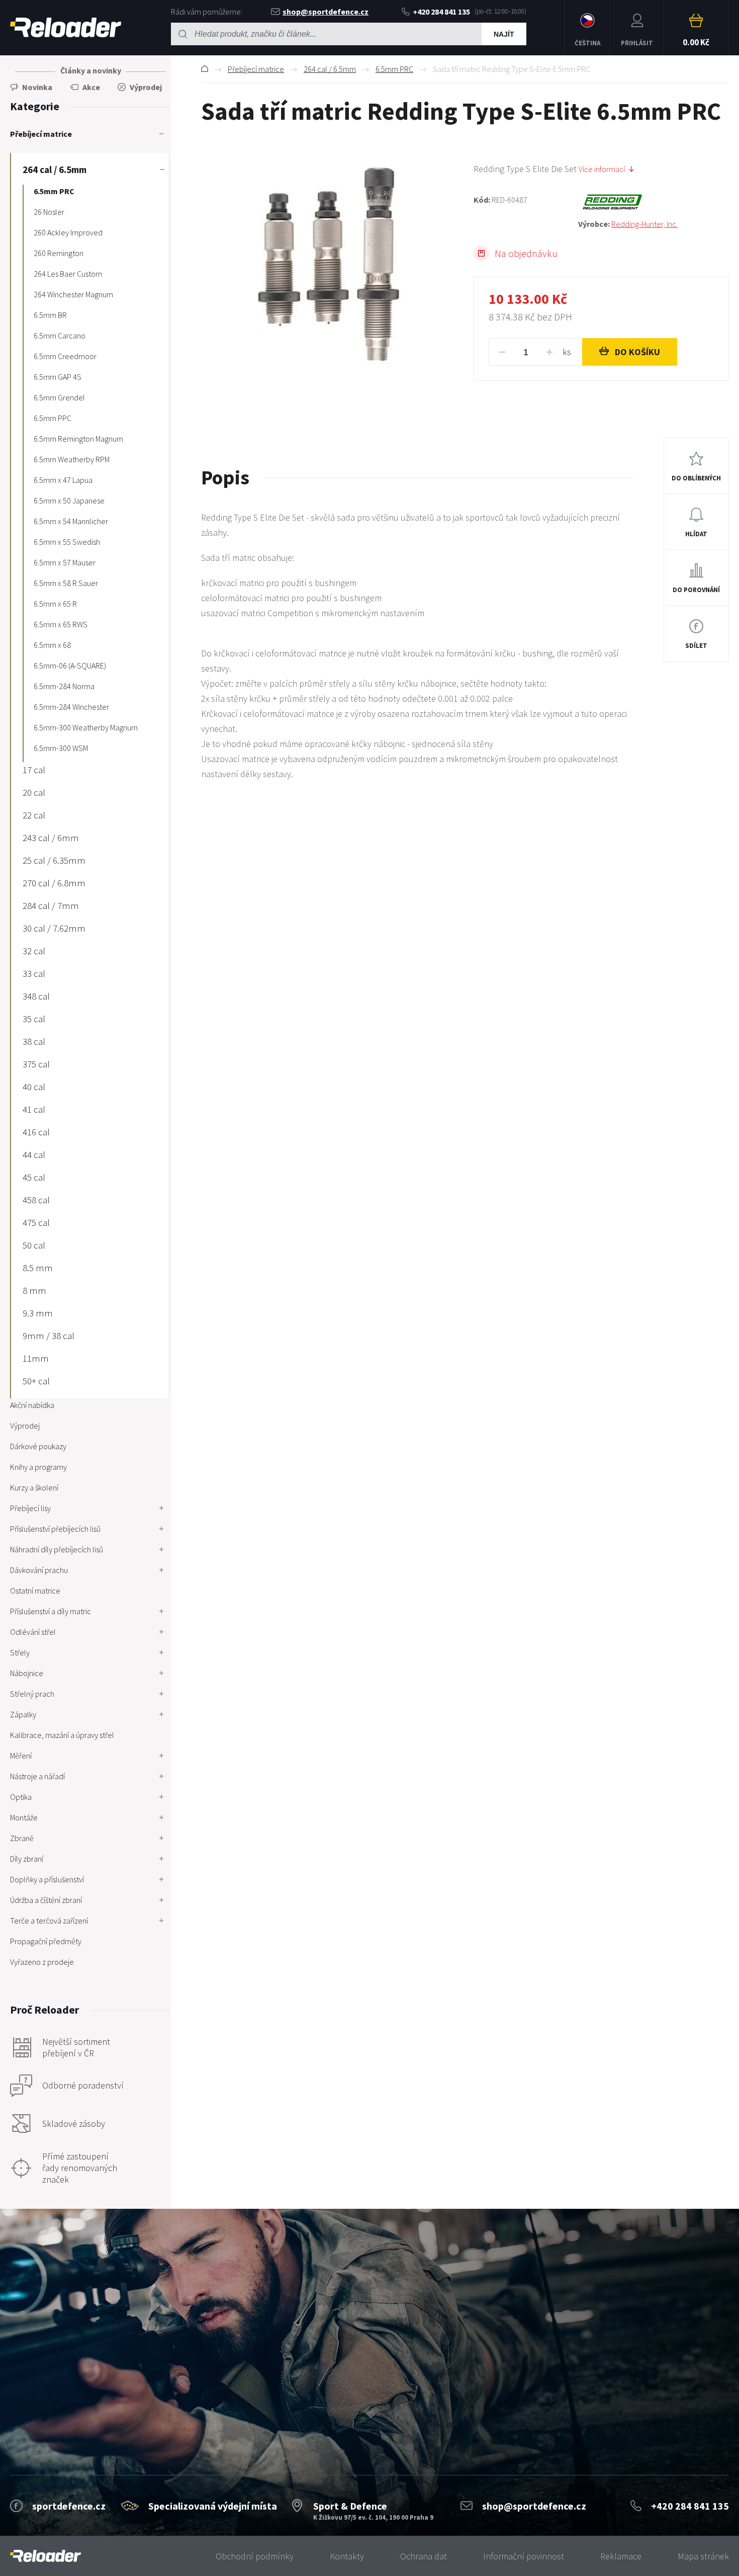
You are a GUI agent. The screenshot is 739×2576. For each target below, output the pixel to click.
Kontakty (347, 2556)
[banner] (45, 2556)
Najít (504, 34)
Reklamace (621, 2556)
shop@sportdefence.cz (326, 12)
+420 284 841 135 (441, 12)
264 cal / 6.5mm (330, 69)
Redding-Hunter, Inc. (644, 224)
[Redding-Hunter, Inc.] (654, 202)
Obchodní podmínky (255, 2556)
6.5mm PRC (394, 69)
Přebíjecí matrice (256, 69)
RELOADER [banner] (66, 28)
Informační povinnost (524, 2556)
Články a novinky (91, 70)
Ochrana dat (424, 2556)
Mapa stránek (703, 2556)
